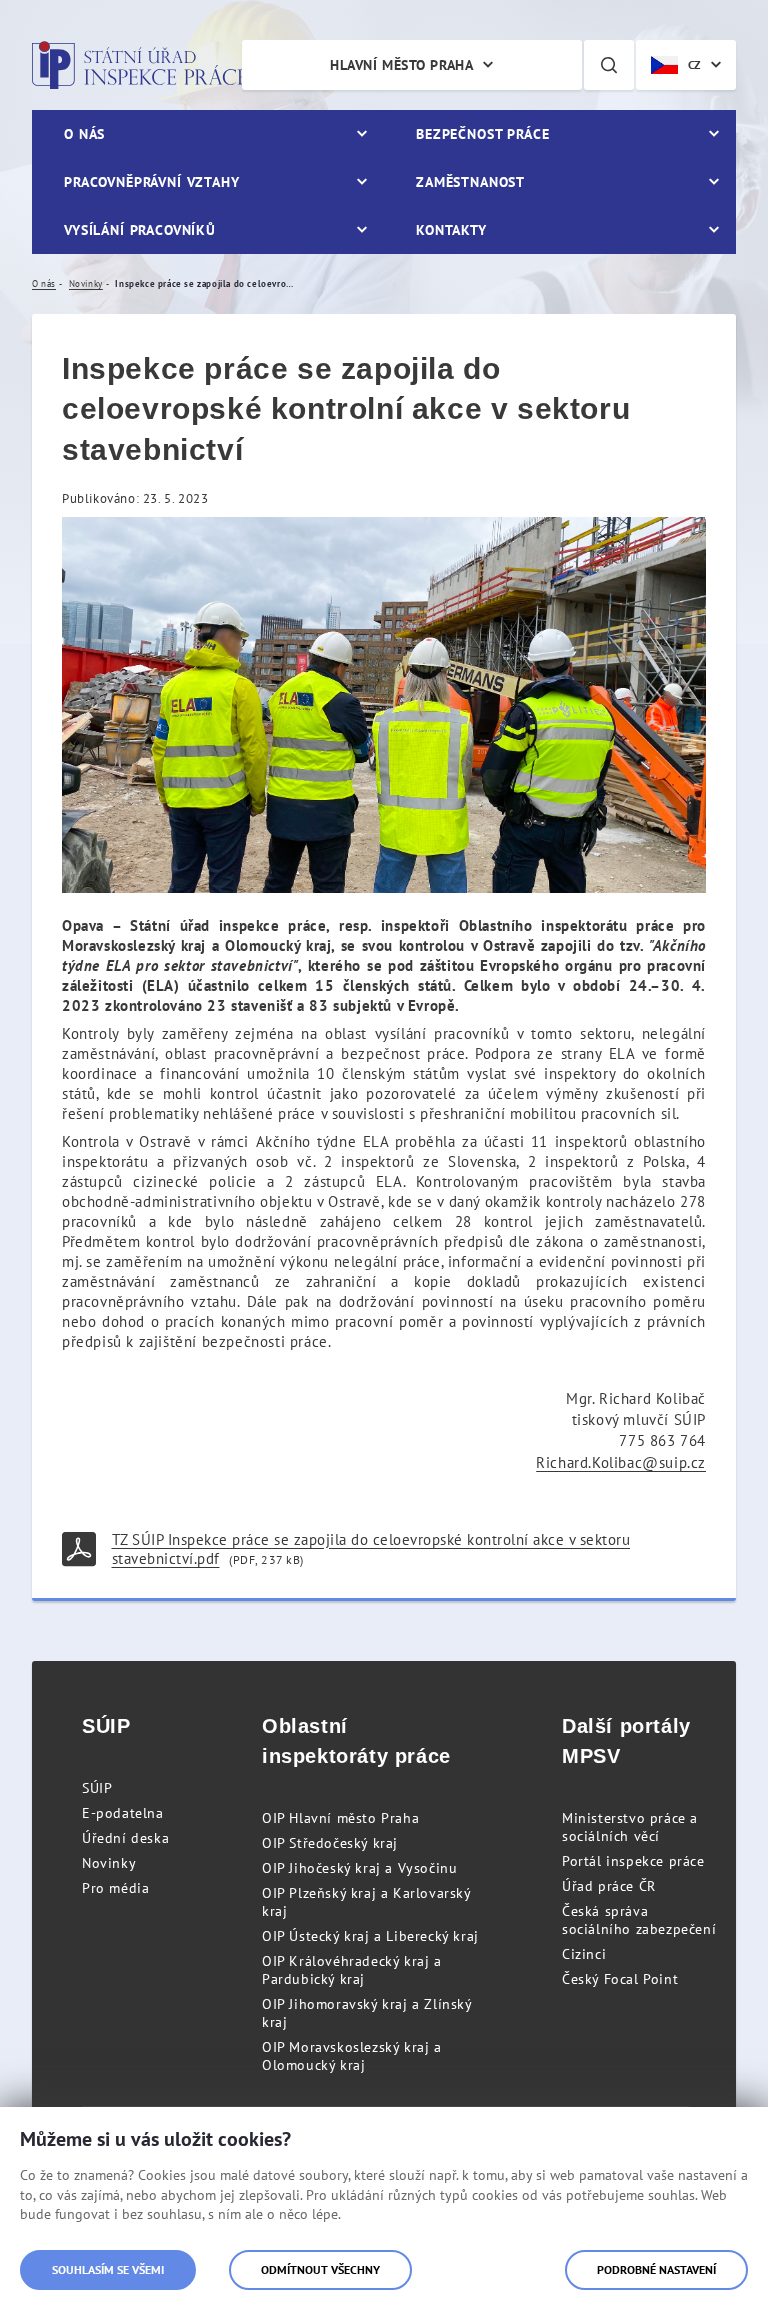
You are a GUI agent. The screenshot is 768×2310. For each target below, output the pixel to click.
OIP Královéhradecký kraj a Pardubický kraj (352, 1970)
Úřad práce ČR (609, 1886)
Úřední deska (125, 1838)
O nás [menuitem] (84, 134)
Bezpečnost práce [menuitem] (482, 134)
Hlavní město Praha (401, 65)
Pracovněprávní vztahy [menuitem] (152, 182)
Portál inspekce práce (633, 1861)
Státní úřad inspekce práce (139, 65)
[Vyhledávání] (609, 65)
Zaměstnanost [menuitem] (470, 182)
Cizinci (584, 1954)
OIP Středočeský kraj (330, 1843)
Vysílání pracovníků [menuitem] (140, 230)
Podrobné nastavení (656, 2269)
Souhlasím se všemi (108, 2269)
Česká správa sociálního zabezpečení (639, 1920)
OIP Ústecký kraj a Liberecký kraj (370, 1936)
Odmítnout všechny (320, 2269)
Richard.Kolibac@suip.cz (621, 1462)
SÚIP (97, 1788)
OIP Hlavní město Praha (340, 1818)
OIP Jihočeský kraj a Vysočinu (359, 1868)
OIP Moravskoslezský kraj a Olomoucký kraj (352, 2056)
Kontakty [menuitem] (451, 230)
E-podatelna (123, 1813)
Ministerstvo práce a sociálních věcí (630, 1827)
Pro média (115, 1888)
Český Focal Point (620, 1979)
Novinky (109, 1863)
